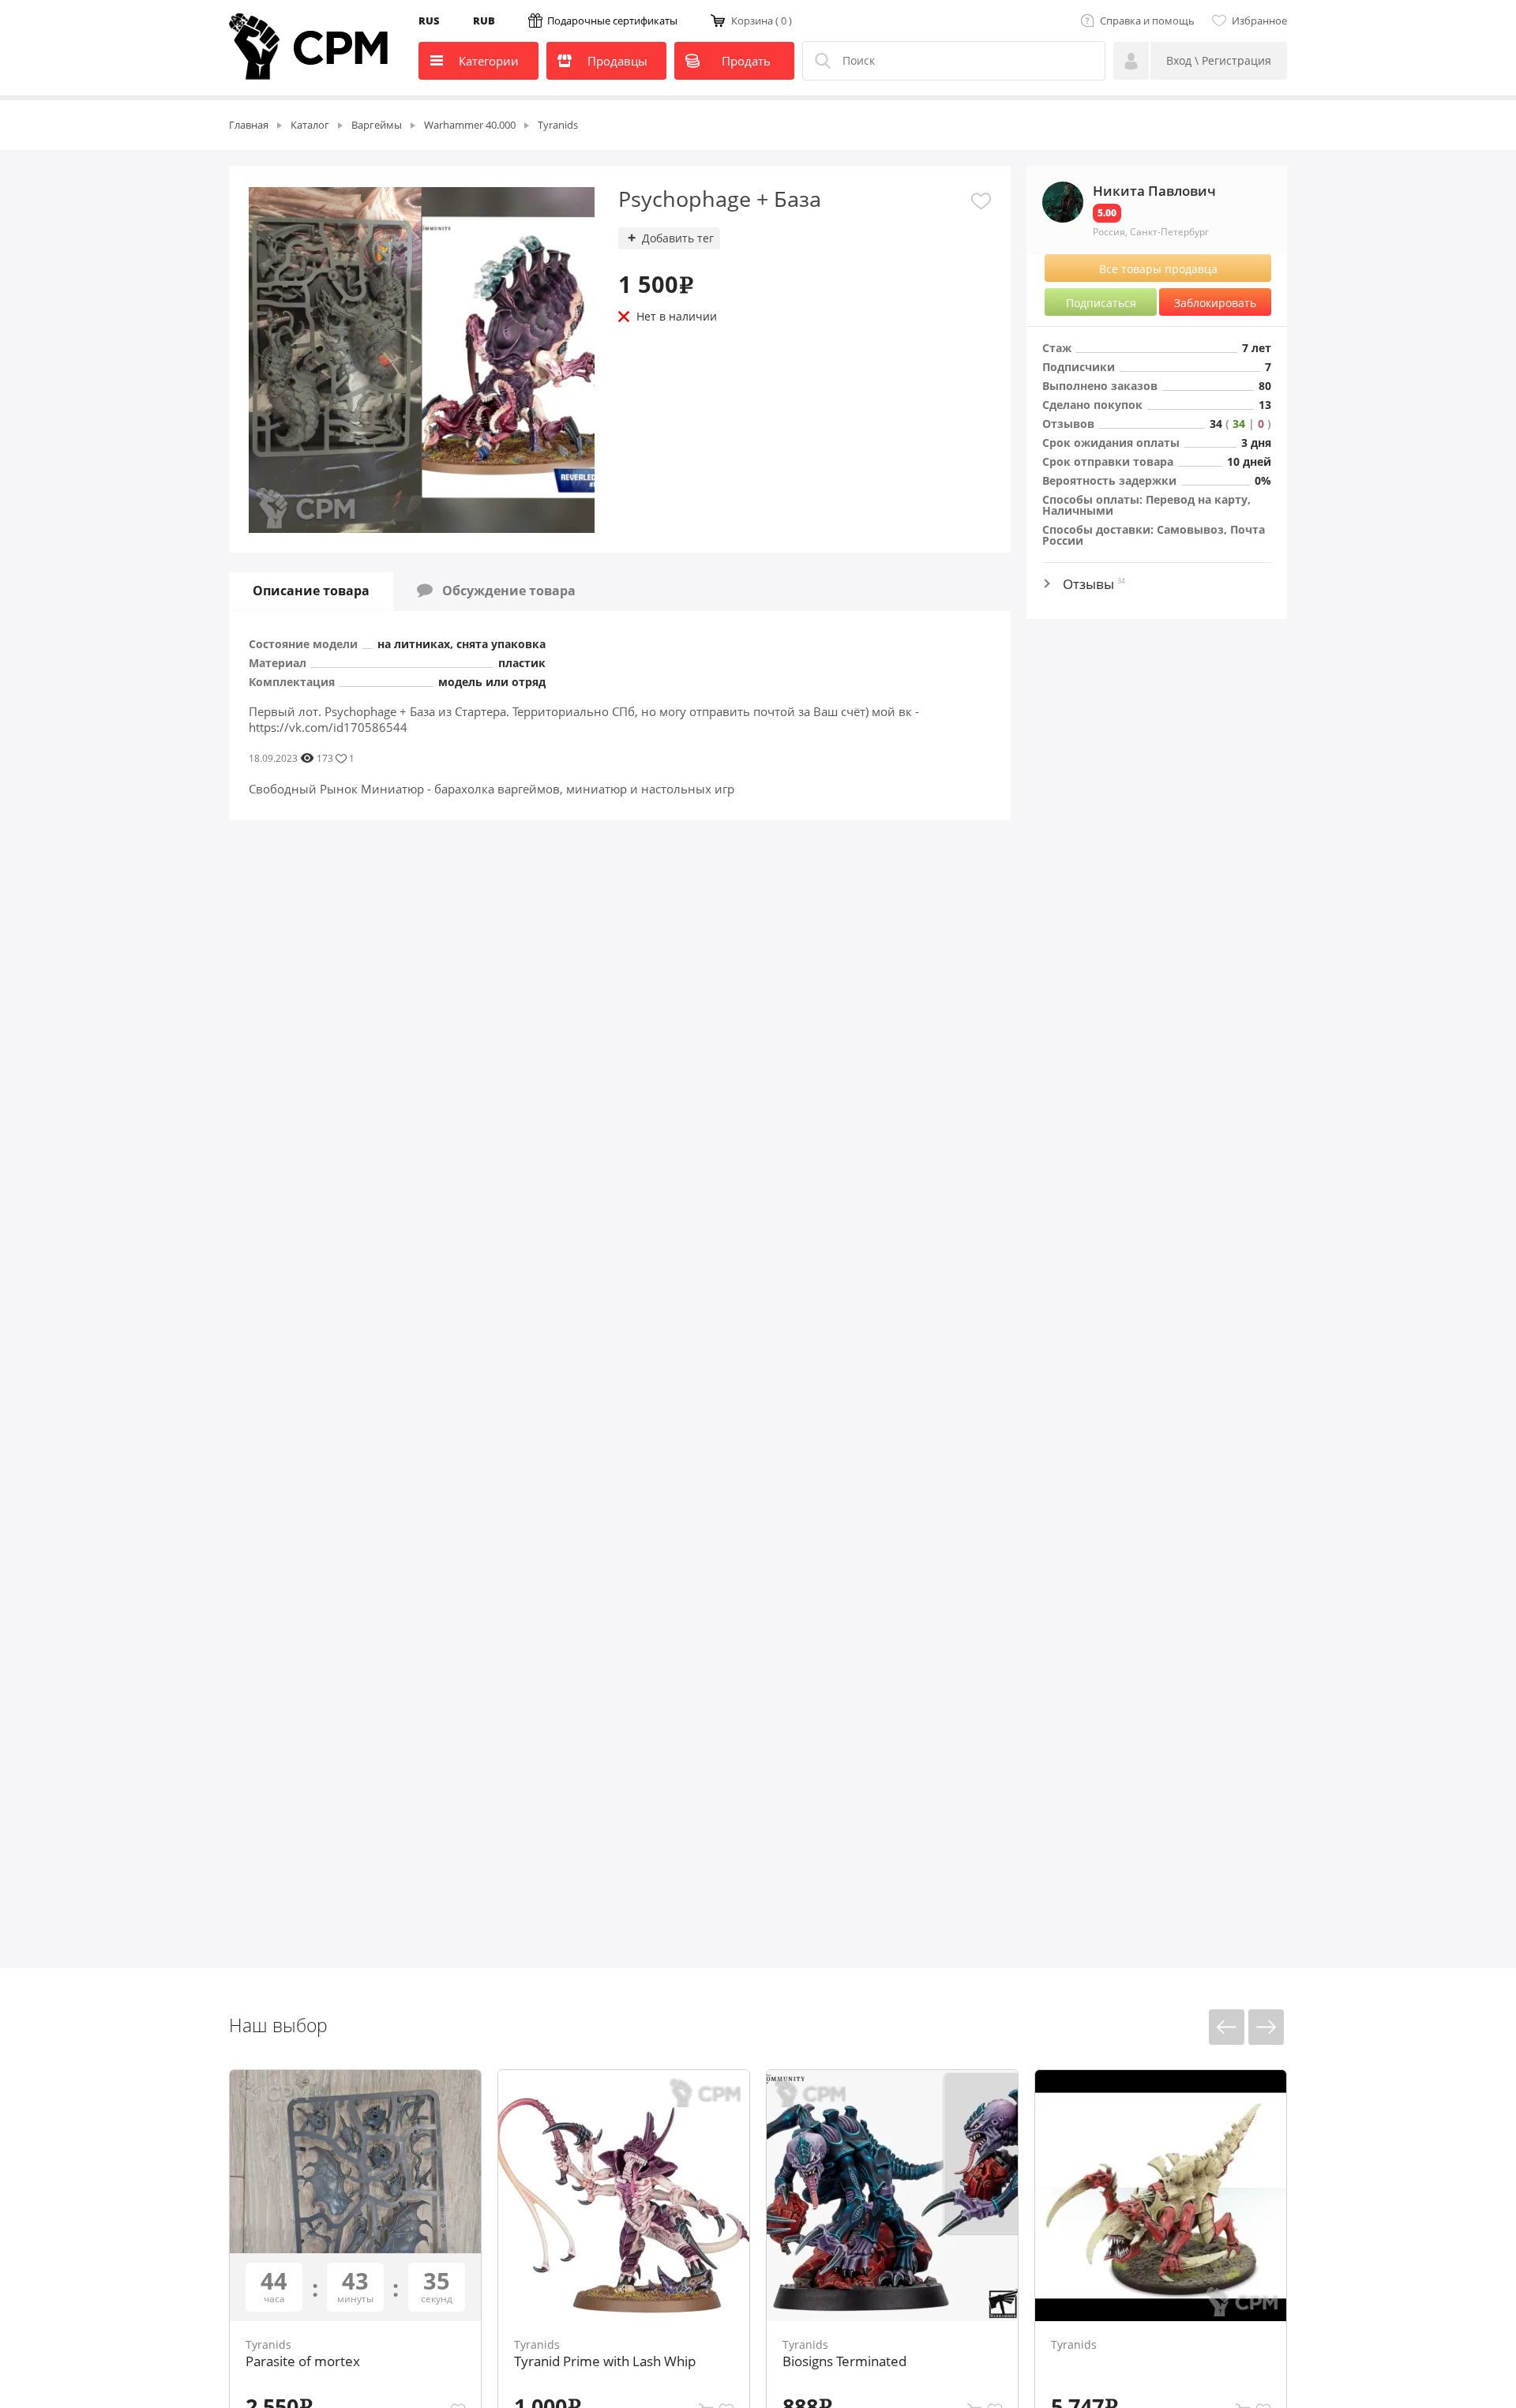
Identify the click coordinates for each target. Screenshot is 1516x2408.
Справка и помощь (1147, 21)
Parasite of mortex (303, 2361)
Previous (1227, 2027)
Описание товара (311, 591)
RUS (429, 21)
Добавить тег (678, 238)
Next (1266, 2027)
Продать (746, 61)
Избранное (1259, 21)
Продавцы (617, 61)
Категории (489, 61)
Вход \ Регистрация (1219, 60)
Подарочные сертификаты (612, 21)
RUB (484, 21)
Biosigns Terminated (844, 2361)
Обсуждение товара (504, 591)
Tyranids (268, 2344)
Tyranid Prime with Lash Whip (605, 2361)
